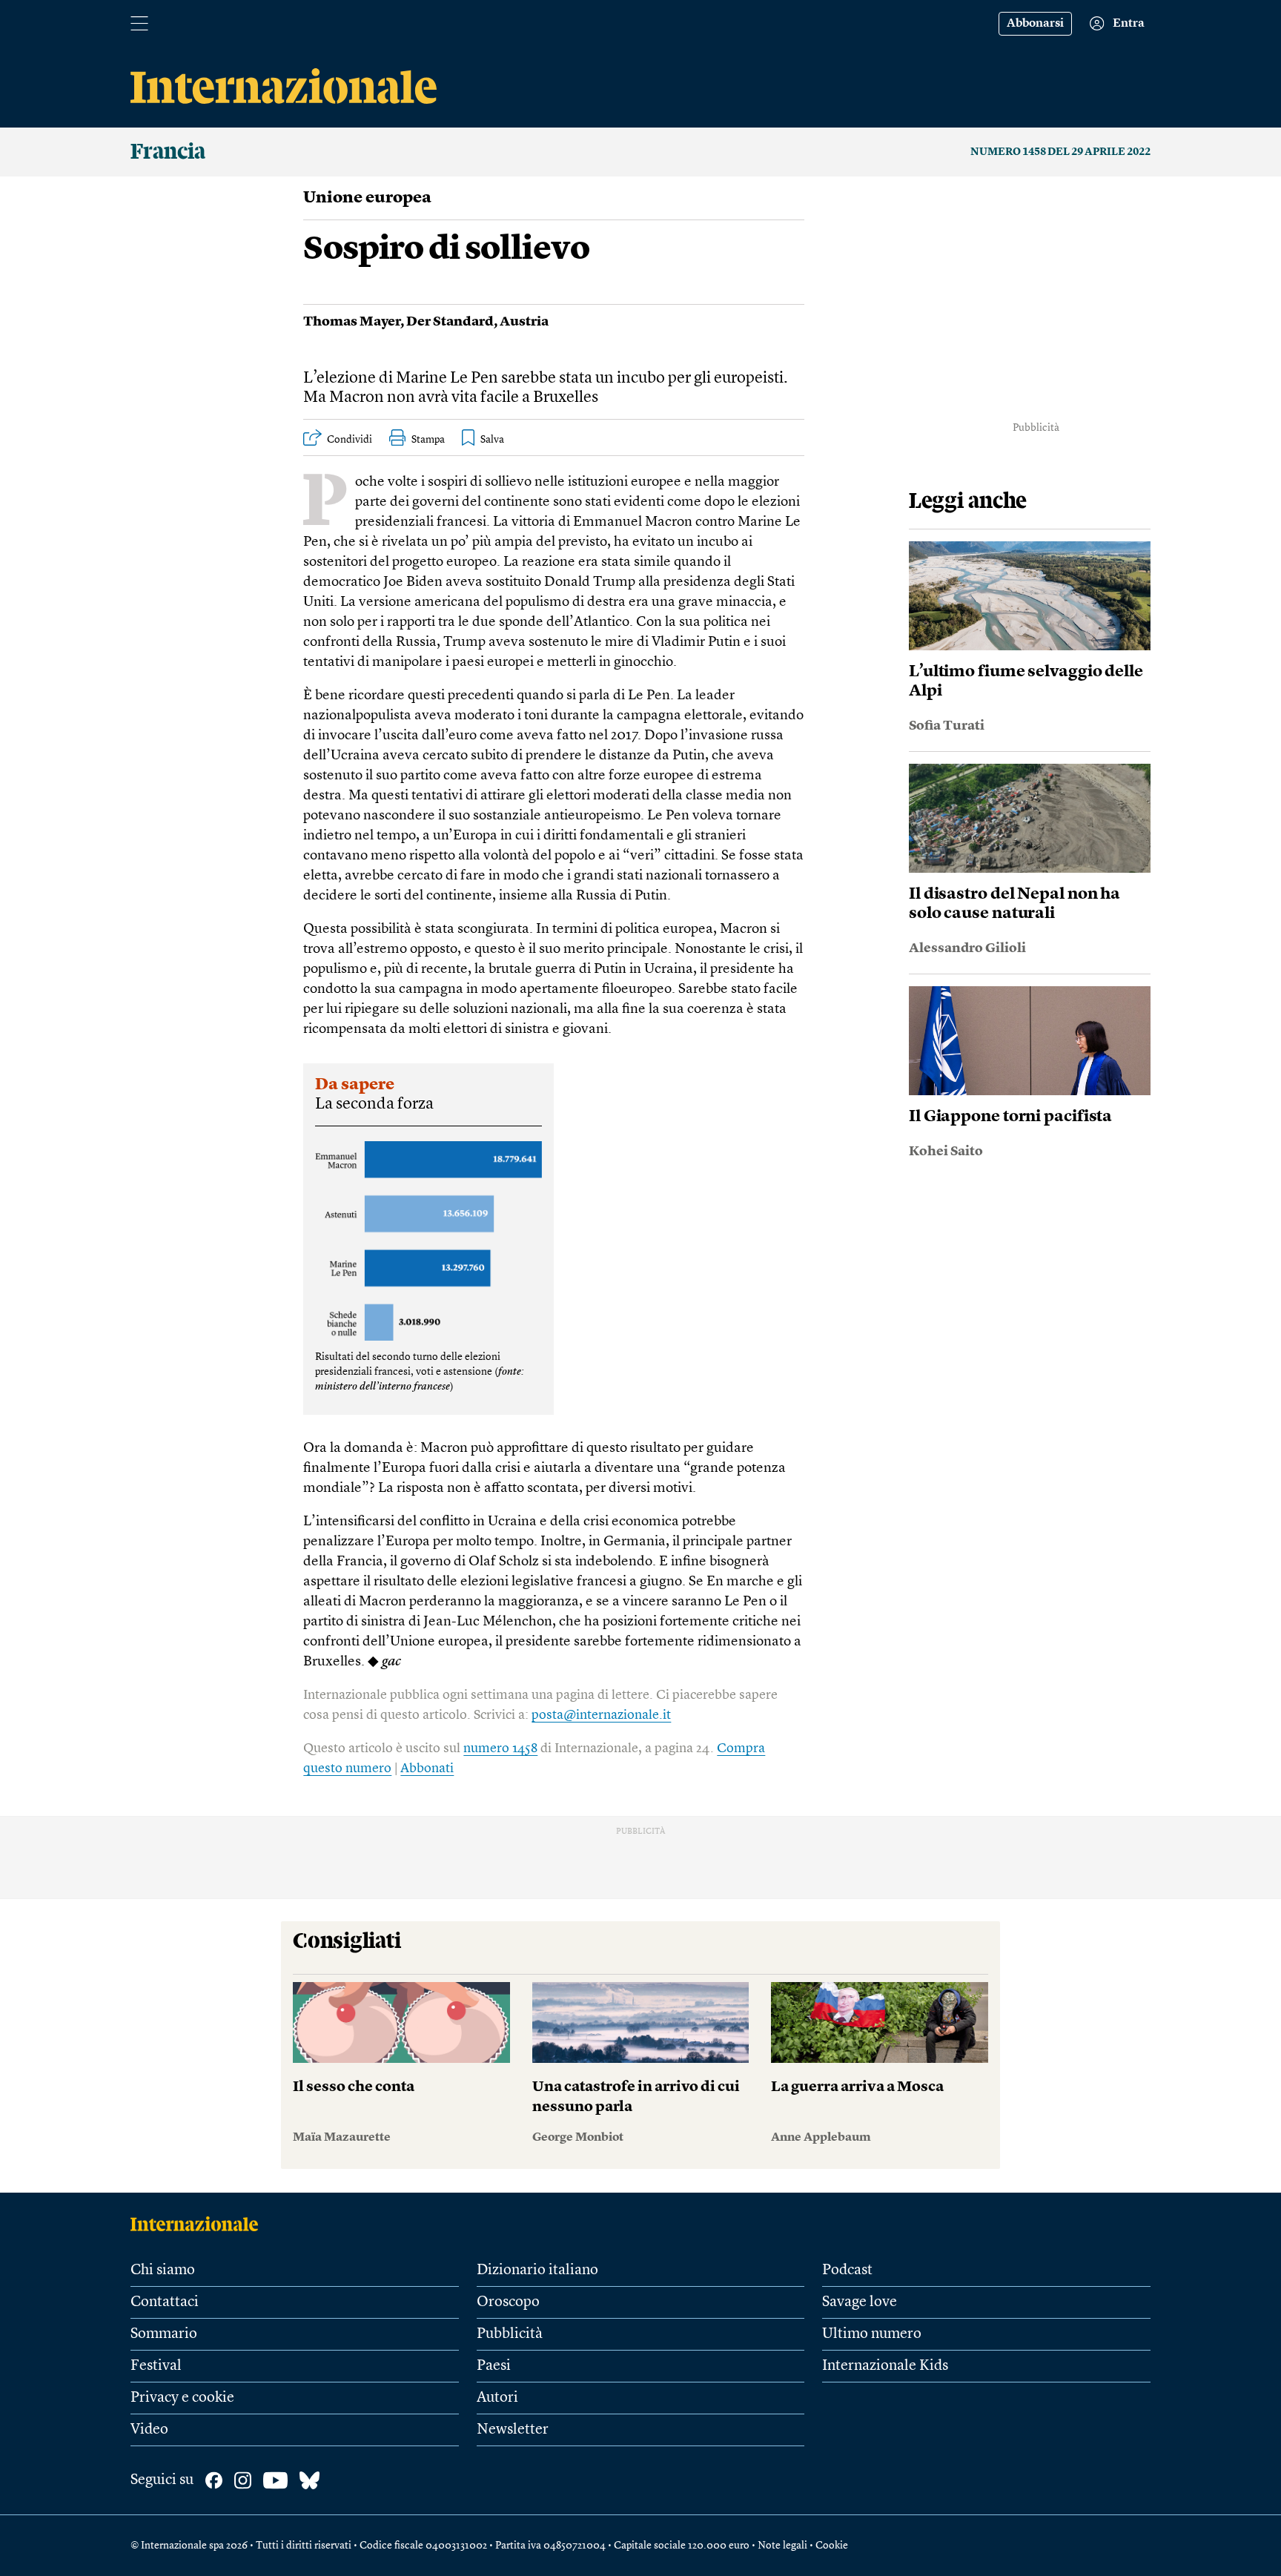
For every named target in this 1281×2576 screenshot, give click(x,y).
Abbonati (427, 1768)
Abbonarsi (1035, 24)
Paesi (494, 2366)
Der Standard (450, 322)
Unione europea (367, 198)
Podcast (847, 2270)
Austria (524, 322)
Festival (156, 2366)
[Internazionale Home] (199, 2224)
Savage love (860, 2302)
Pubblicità (510, 2334)
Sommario (164, 2334)
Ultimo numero (872, 2334)
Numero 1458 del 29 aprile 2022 (1060, 152)
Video (149, 2430)
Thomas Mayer (352, 322)
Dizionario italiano (537, 2270)
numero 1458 (500, 1748)
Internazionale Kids (885, 2366)
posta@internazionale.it (601, 1715)
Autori (497, 2398)
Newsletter (513, 2430)
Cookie (832, 2546)
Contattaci (165, 2302)
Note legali (782, 2546)
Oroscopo (508, 2302)
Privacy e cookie (182, 2398)
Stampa (428, 440)
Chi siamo (163, 2270)
